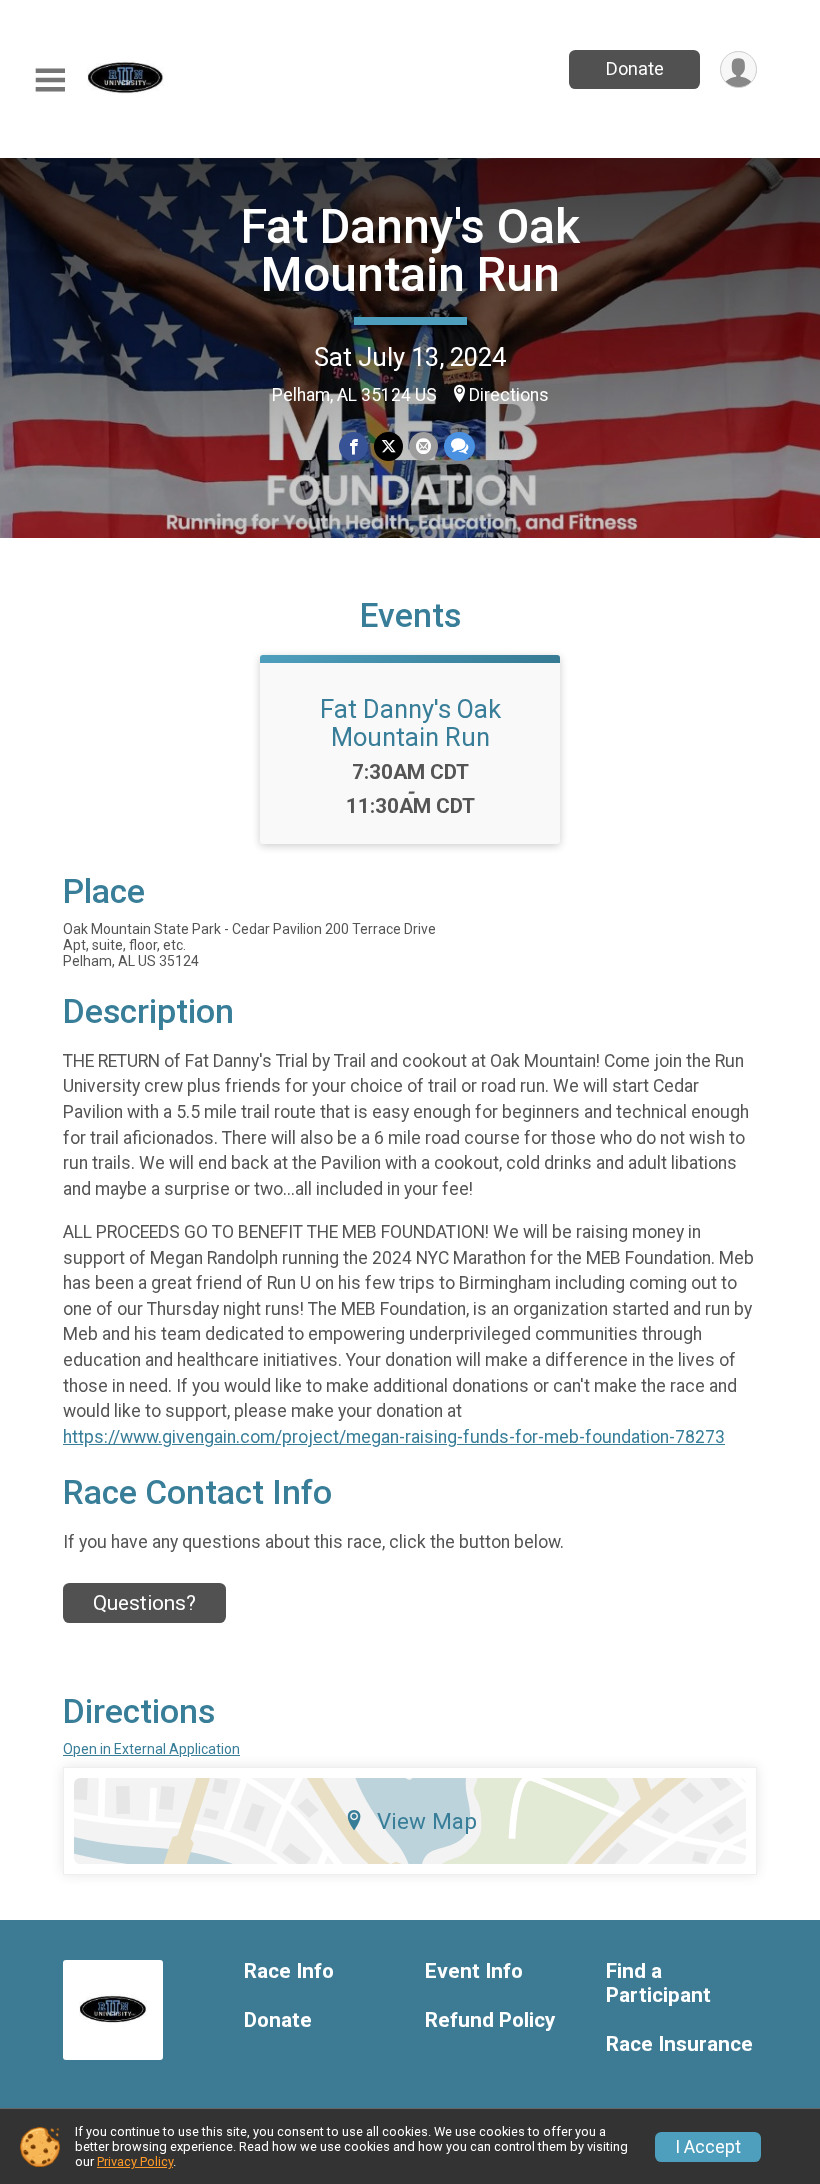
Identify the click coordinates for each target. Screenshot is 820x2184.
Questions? (144, 1603)
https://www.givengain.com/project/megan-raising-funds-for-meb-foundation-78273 (394, 1437)
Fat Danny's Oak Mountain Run (410, 250)
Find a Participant (658, 1983)
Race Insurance (679, 2044)
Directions (509, 395)
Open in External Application (151, 1749)
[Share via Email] (423, 446)
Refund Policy (490, 2020)
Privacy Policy (135, 2161)
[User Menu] (738, 69)
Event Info (474, 1971)
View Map (427, 1821)
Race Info (289, 1971)
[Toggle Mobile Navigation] (50, 80)
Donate (635, 68)
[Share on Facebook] (353, 446)
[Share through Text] (459, 446)
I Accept (708, 2147)
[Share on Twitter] (388, 446)
